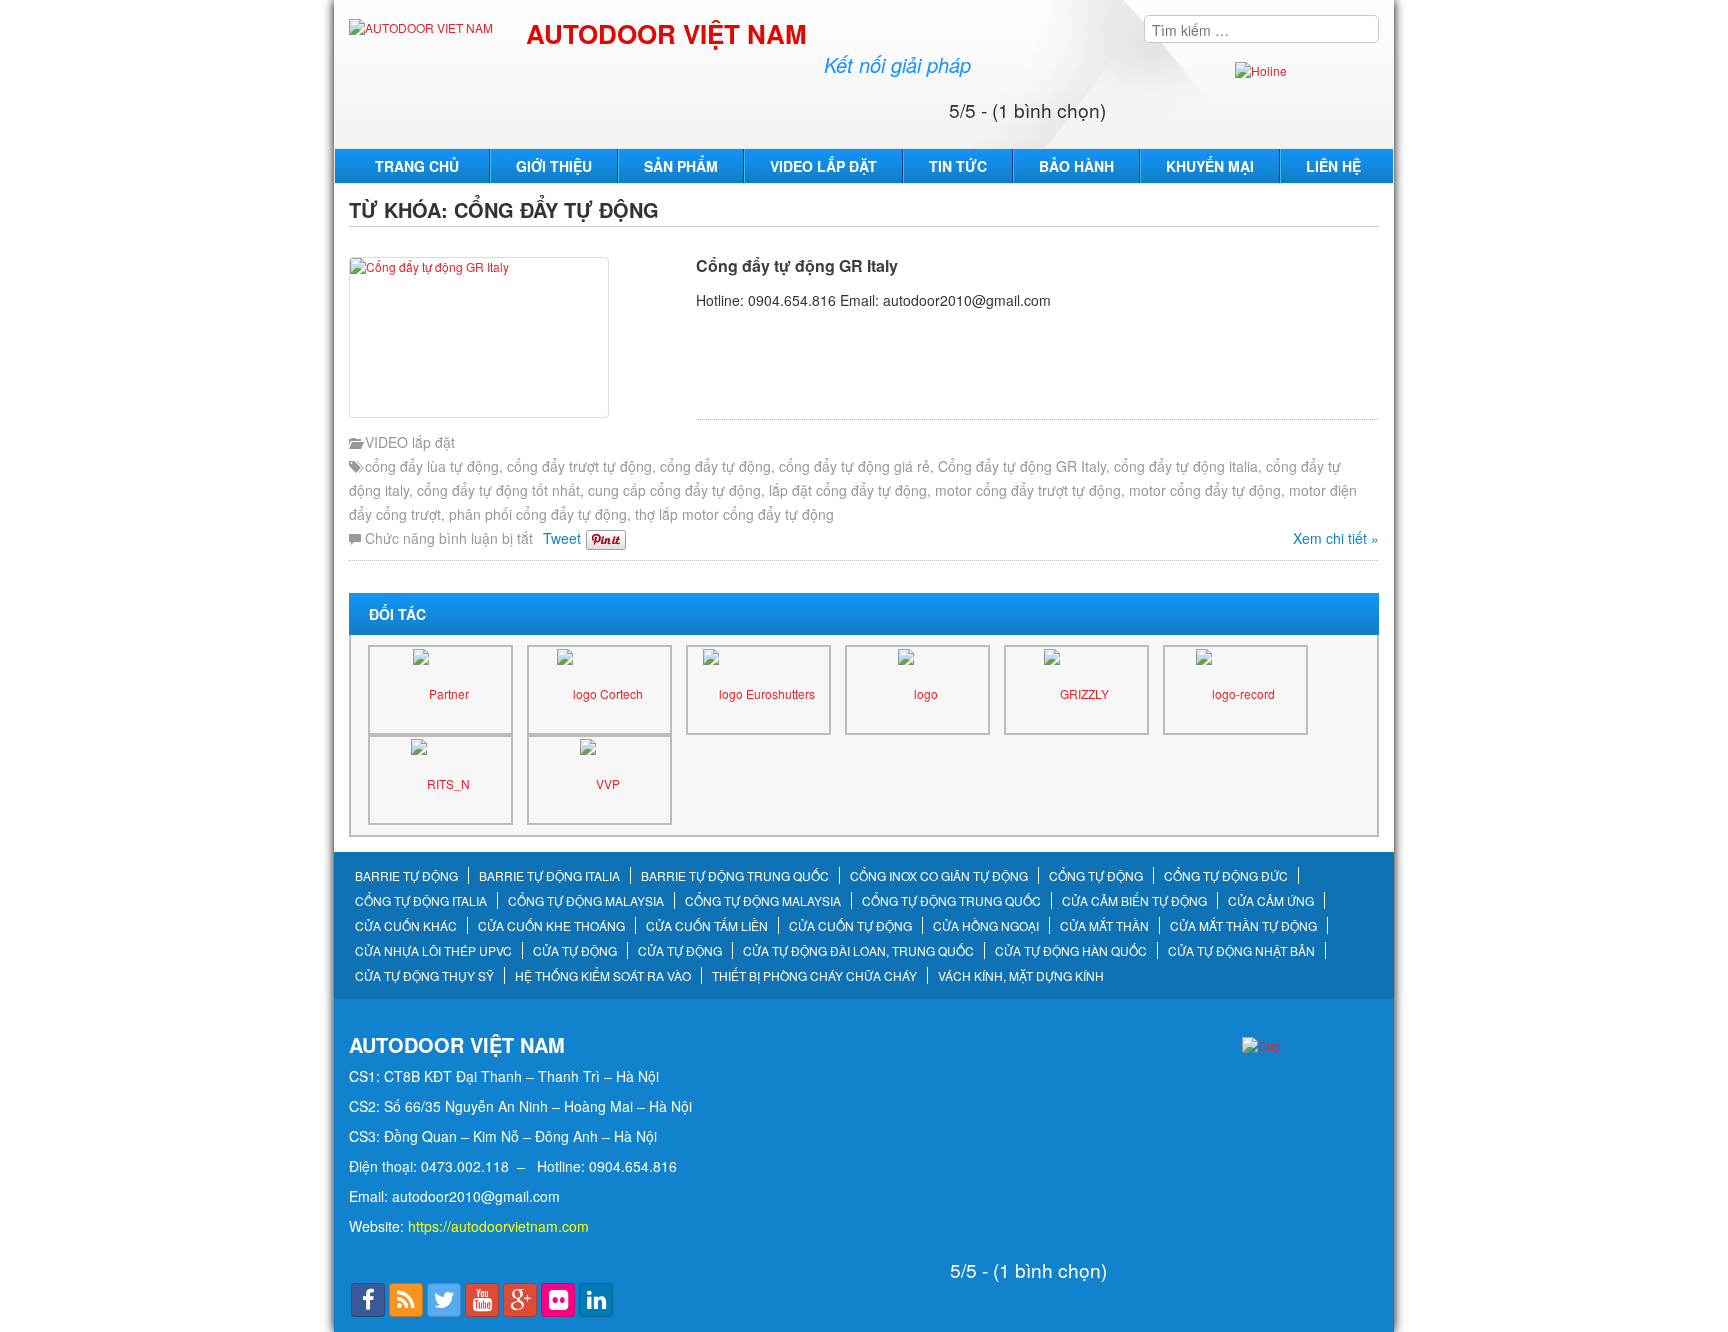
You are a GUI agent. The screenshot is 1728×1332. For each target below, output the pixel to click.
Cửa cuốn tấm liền (707, 926)
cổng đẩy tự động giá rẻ (854, 466)
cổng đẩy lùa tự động (432, 466)
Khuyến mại (1210, 166)
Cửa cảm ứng (1271, 901)
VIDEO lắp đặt (823, 166)
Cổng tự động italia (421, 901)
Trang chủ (417, 166)
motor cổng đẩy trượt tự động (1028, 490)
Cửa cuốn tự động (850, 926)
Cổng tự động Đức (1226, 876)
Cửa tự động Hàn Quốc (1071, 951)
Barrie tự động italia (549, 876)
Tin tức (958, 166)
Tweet (562, 538)
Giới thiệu (554, 166)
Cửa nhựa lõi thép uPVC (433, 951)
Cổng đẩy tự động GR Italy (797, 265)
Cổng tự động (1096, 876)
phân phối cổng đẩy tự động (538, 514)
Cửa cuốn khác (406, 926)
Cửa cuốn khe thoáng (551, 926)
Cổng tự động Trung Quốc (951, 901)
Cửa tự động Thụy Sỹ (424, 976)
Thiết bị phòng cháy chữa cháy (814, 976)
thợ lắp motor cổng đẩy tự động (734, 514)
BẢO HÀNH (1076, 166)
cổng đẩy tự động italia (1186, 466)
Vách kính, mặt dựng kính (1021, 976)
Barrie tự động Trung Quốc (735, 876)
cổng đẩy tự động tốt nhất (498, 490)
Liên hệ (1333, 166)
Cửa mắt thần (1104, 926)
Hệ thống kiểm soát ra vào (603, 976)
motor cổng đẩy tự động (1205, 490)
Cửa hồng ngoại (986, 926)
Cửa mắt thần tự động (1243, 926)
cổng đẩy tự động (715, 466)
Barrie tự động (406, 876)
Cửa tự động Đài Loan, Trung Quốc (858, 951)
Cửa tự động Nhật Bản (1241, 951)
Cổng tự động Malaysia (586, 901)
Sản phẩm (681, 166)
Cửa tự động (575, 951)
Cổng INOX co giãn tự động (939, 876)
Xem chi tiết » (1336, 538)
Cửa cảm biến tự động (1134, 901)
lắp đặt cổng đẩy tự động (848, 490)
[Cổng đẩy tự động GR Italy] (517, 337)
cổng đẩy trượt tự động (579, 466)
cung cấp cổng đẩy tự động (674, 490)
